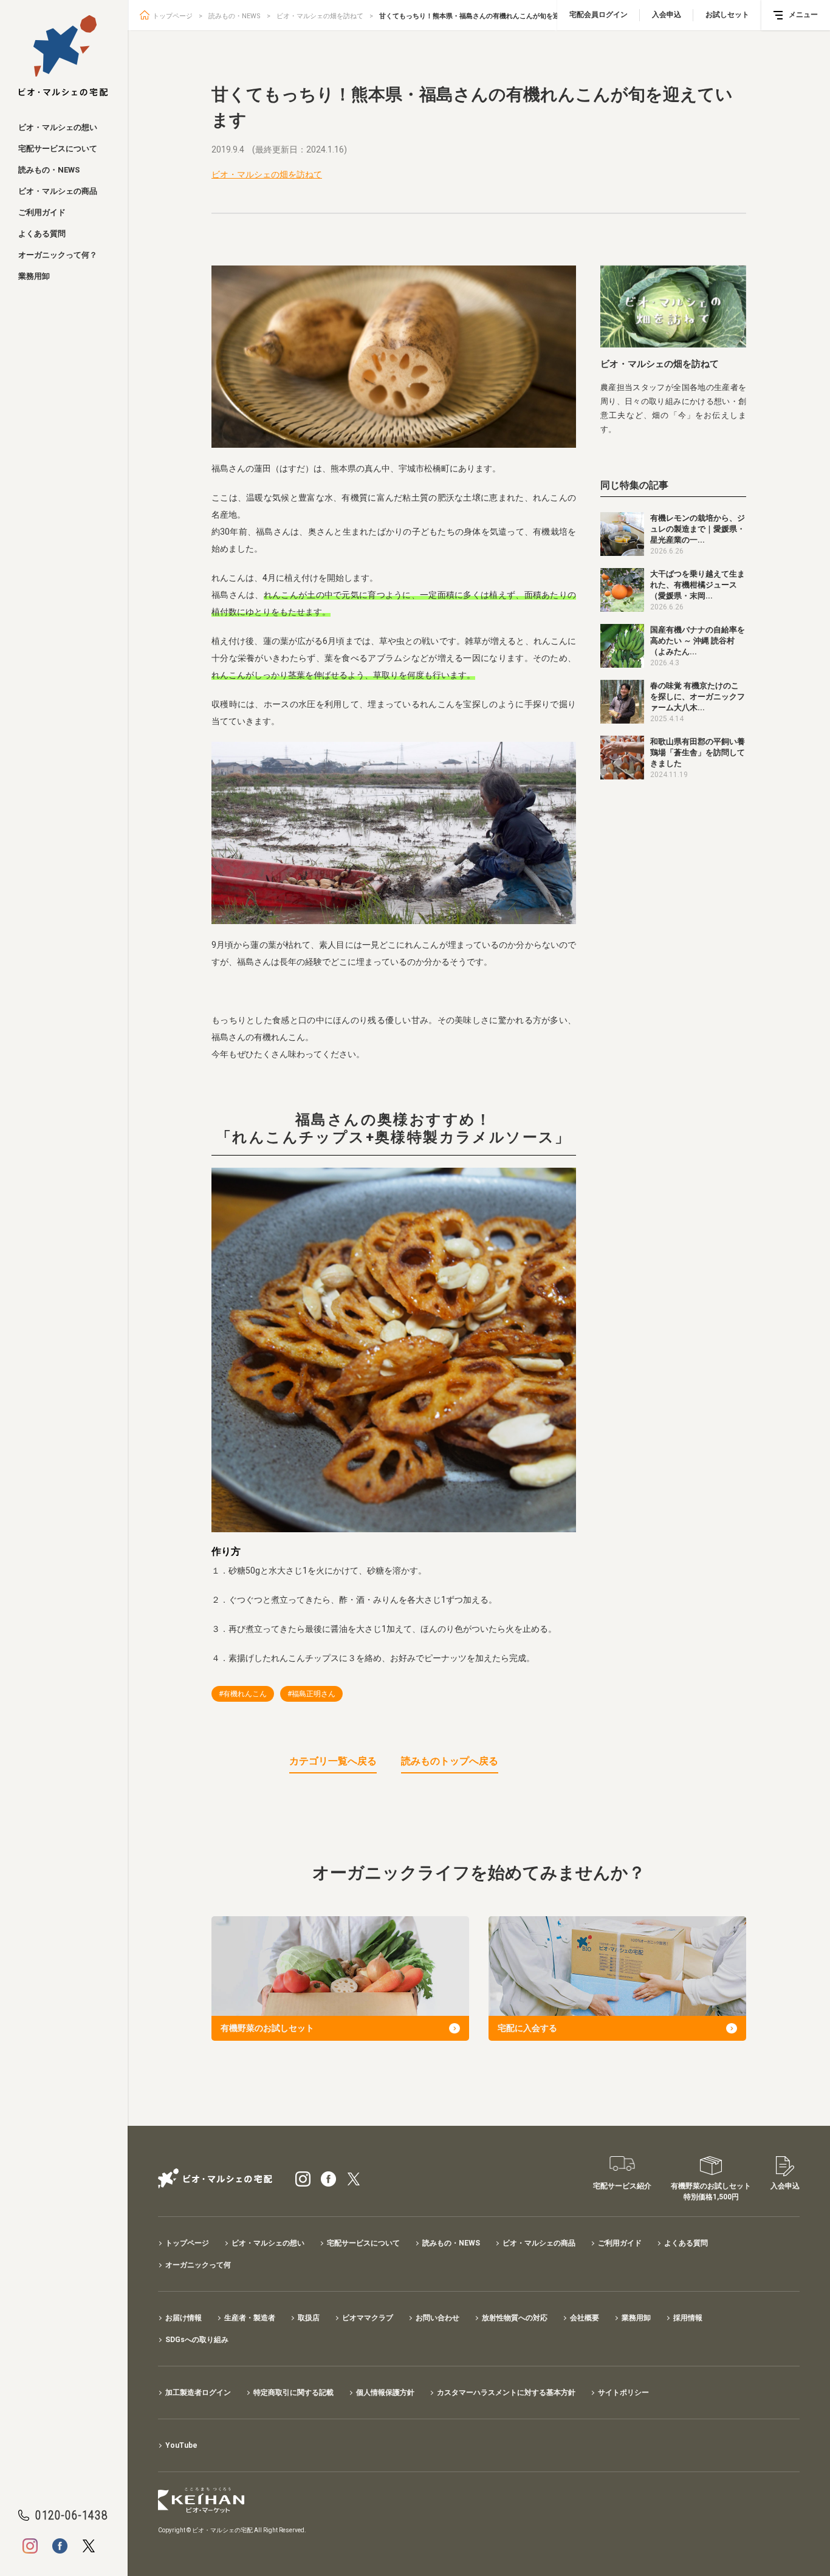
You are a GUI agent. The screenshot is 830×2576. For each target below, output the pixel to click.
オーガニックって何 (198, 2265)
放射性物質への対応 (515, 2318)
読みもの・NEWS (49, 170)
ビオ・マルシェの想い (58, 127)
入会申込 (667, 15)
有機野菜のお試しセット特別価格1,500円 (711, 2191)
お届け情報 (183, 2318)
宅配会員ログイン (598, 15)
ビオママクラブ (368, 2318)
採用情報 (688, 2318)
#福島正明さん (311, 1694)
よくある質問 (42, 234)
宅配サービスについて (58, 149)
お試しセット (727, 15)
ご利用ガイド (42, 212)
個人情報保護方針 (385, 2393)
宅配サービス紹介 (622, 2186)
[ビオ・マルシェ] (63, 56)
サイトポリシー (623, 2393)
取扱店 (309, 2318)
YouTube (181, 2445)
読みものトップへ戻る (450, 1761)
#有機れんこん (243, 1694)
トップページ (173, 16)
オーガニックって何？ (58, 255)
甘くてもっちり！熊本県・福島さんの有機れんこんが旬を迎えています (486, 16)
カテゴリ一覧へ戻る (333, 1761)
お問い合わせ (437, 2318)
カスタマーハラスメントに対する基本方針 (506, 2393)
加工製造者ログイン (198, 2393)
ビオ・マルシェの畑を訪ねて (320, 16)
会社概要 (585, 2318)
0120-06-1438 (71, 2515)
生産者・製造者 (250, 2318)
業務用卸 (34, 276)
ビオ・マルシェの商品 (58, 191)
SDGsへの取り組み (197, 2340)
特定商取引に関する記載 (293, 2393)
